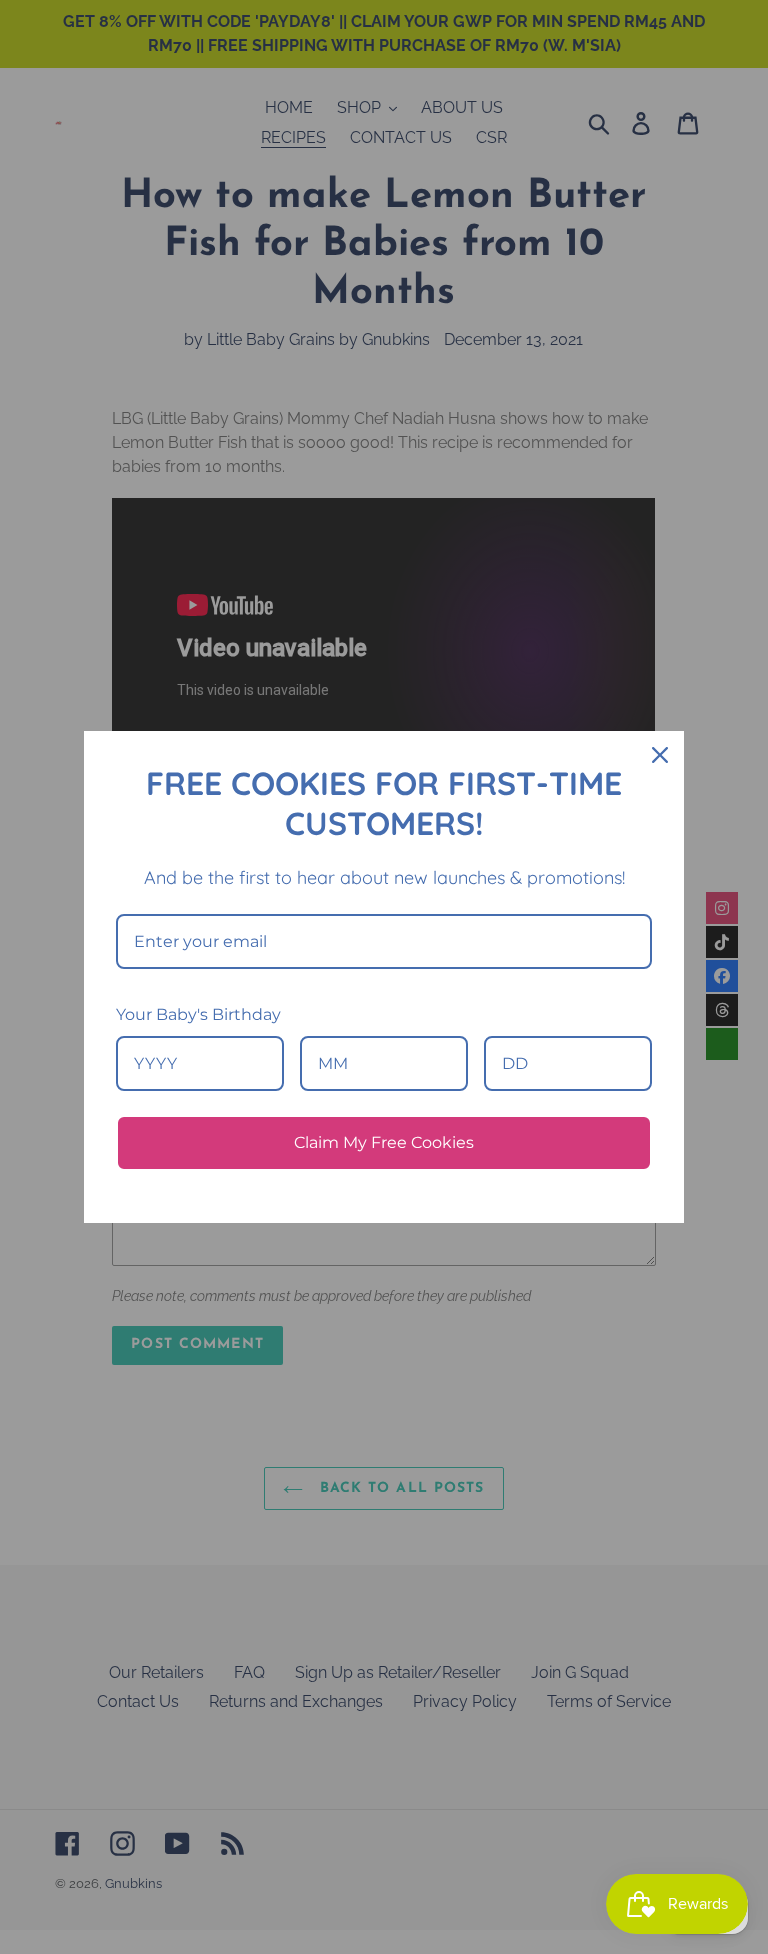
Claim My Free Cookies (384, 1142)
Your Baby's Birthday (198, 1014)
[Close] (660, 755)
